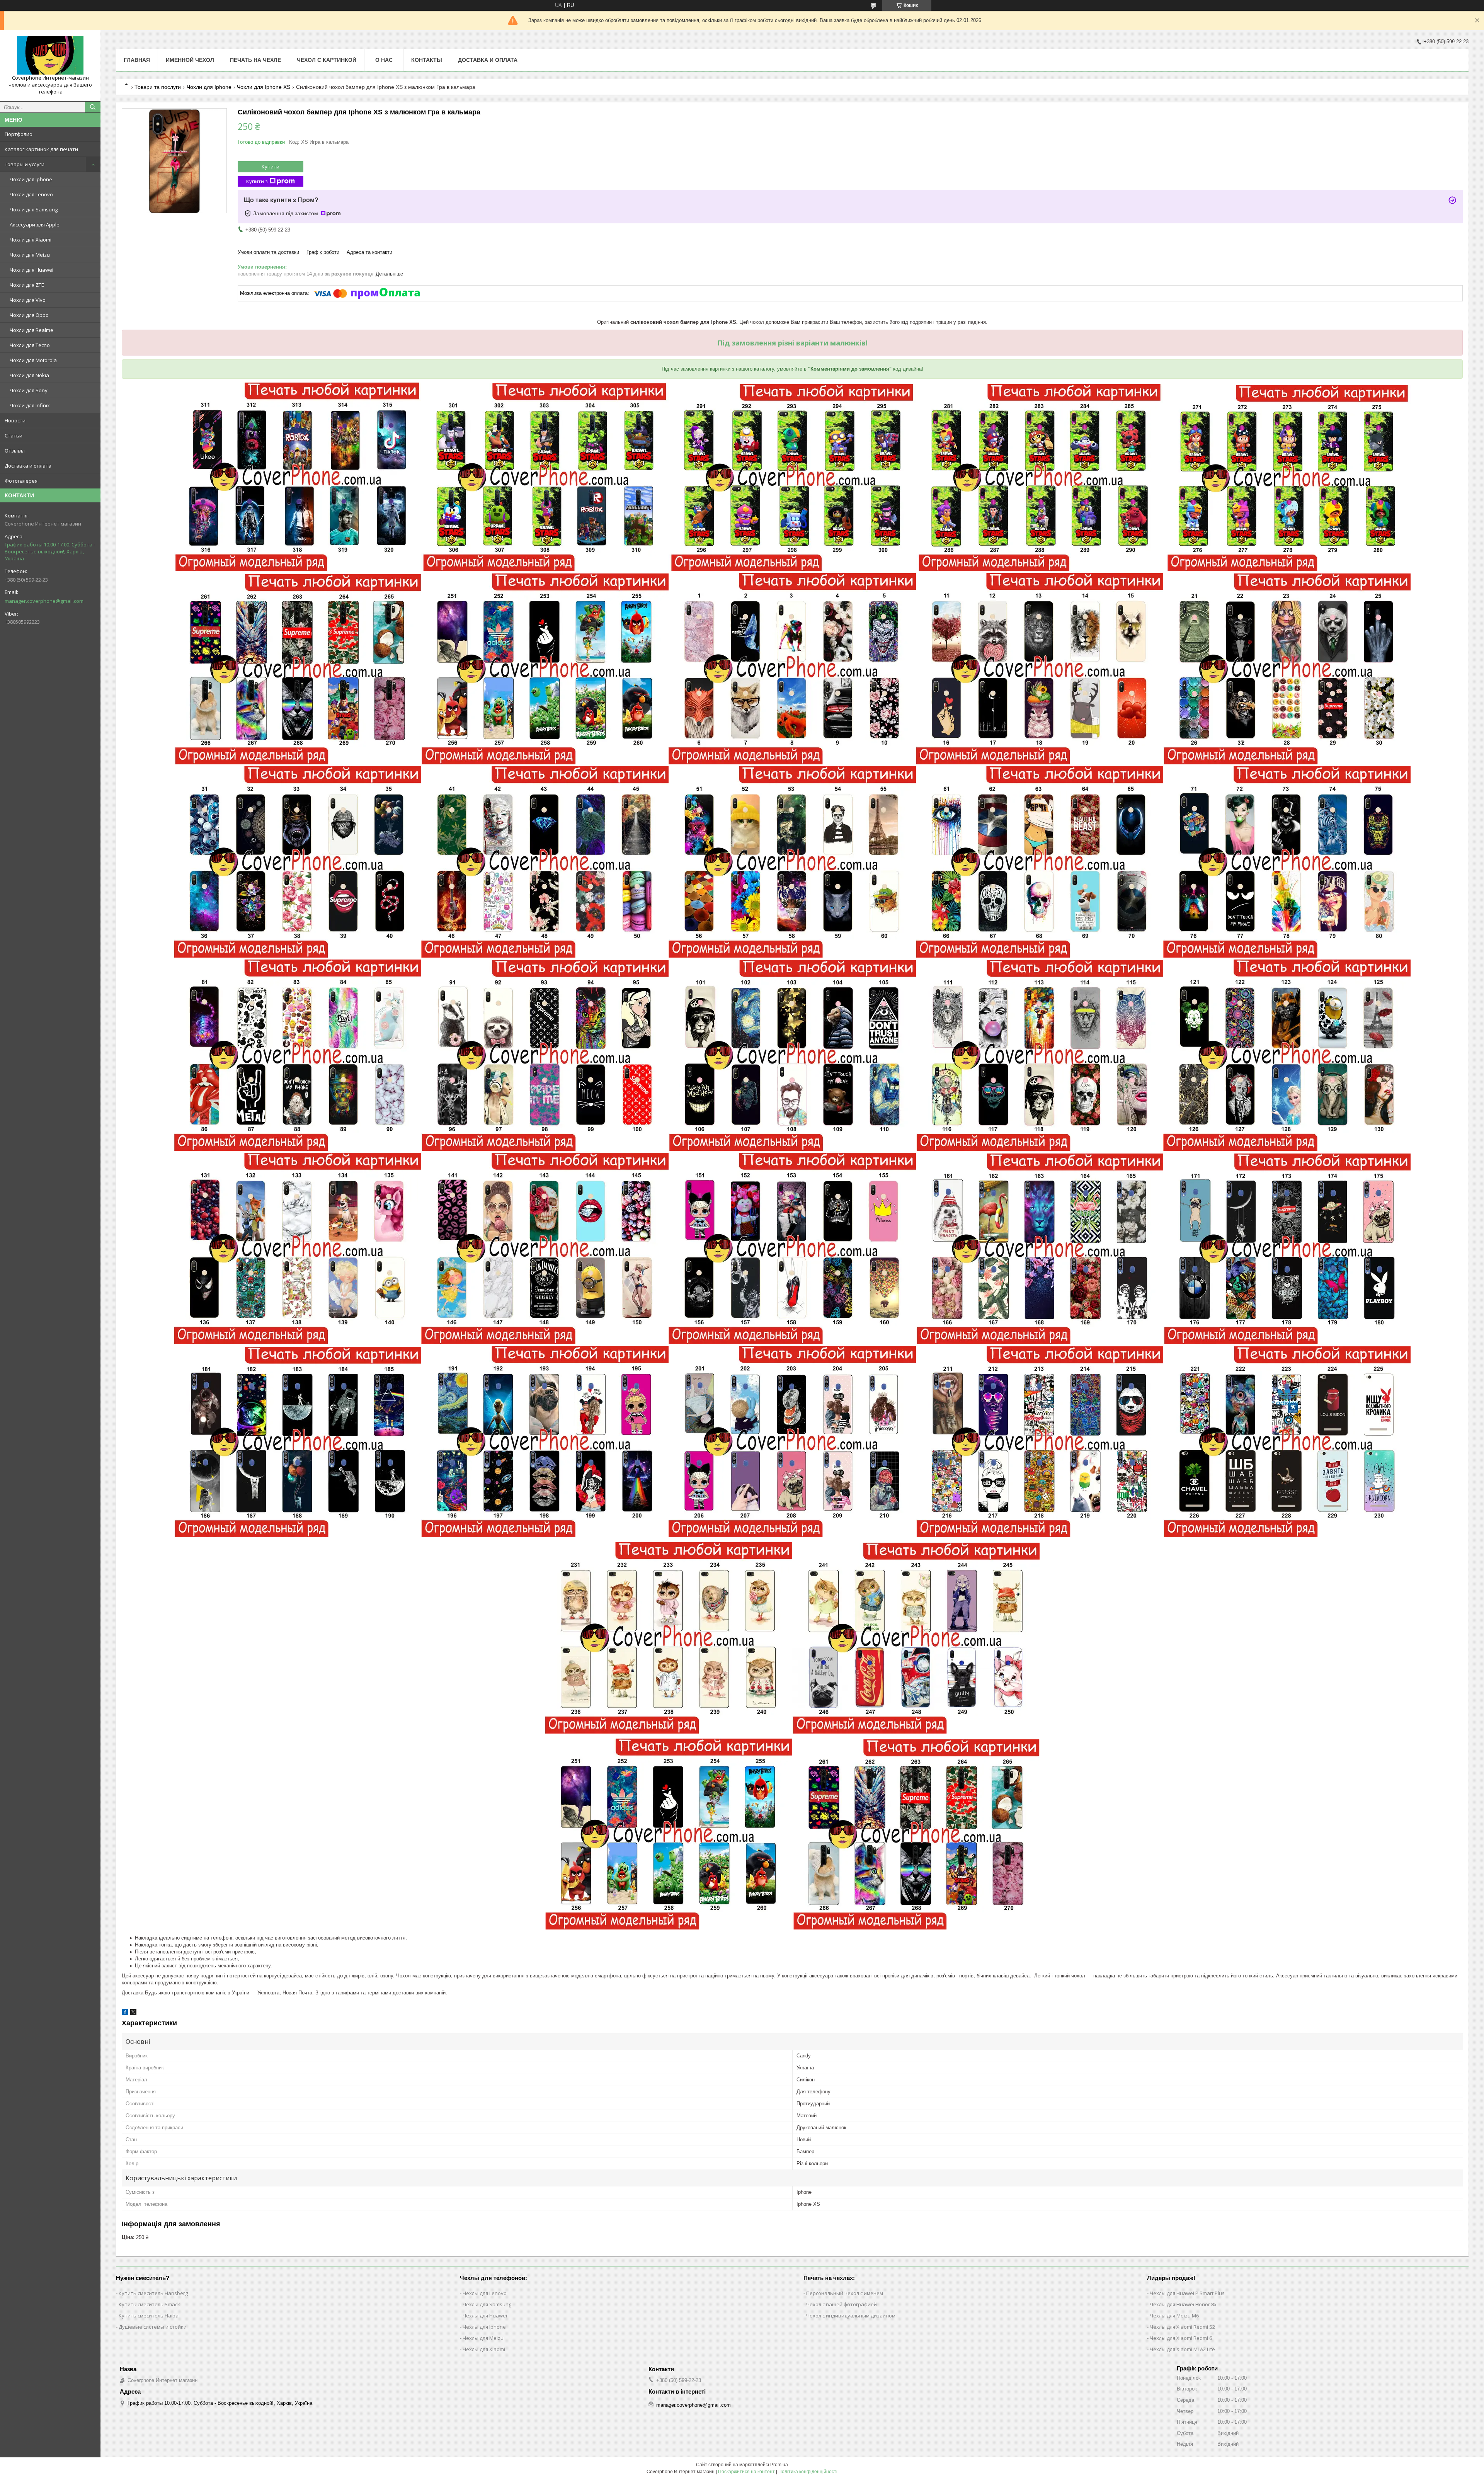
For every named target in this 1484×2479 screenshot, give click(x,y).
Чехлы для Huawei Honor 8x (1183, 2304)
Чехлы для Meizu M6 (1174, 2316)
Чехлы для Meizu (483, 2338)
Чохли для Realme (31, 330)
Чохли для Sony (29, 390)
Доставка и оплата (28, 466)
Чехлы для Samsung (487, 2304)
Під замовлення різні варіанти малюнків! (792, 343)
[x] (133, 2014)
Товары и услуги (25, 164)
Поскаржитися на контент (746, 2472)
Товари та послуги (158, 87)
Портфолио (19, 134)
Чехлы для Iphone (484, 2327)
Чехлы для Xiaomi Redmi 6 (1181, 2338)
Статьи (14, 436)
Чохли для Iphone (31, 179)
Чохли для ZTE (27, 285)
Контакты (427, 60)
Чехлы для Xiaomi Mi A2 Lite (1182, 2349)
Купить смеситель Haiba (149, 2316)
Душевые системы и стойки (153, 2327)
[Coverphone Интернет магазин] (50, 55)
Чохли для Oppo (29, 315)
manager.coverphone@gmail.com (44, 601)
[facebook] (125, 2014)
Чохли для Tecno (30, 345)
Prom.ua (779, 2465)
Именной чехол (190, 60)
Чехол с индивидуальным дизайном (851, 2316)
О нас (384, 60)
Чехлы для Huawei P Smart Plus (1187, 2293)
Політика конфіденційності (808, 2472)
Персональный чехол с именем (845, 2293)
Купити (271, 167)
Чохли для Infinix (30, 405)
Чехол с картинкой (327, 60)
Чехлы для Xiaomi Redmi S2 (1182, 2327)
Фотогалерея (21, 481)
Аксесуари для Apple (35, 225)
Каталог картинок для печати (41, 149)
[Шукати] (93, 107)
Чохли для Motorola (33, 360)
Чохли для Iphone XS (264, 87)
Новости (15, 420)
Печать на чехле (255, 60)
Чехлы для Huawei (485, 2316)
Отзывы (15, 451)
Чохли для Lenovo (31, 194)
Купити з (257, 181)
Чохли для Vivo (28, 300)
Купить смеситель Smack (149, 2304)
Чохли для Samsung (34, 209)
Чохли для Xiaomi (31, 240)
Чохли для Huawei (31, 270)
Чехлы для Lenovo (485, 2293)
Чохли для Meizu (30, 255)
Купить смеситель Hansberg (153, 2293)
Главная (137, 60)
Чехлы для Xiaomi (484, 2349)
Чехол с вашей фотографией (842, 2304)
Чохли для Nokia (29, 375)
